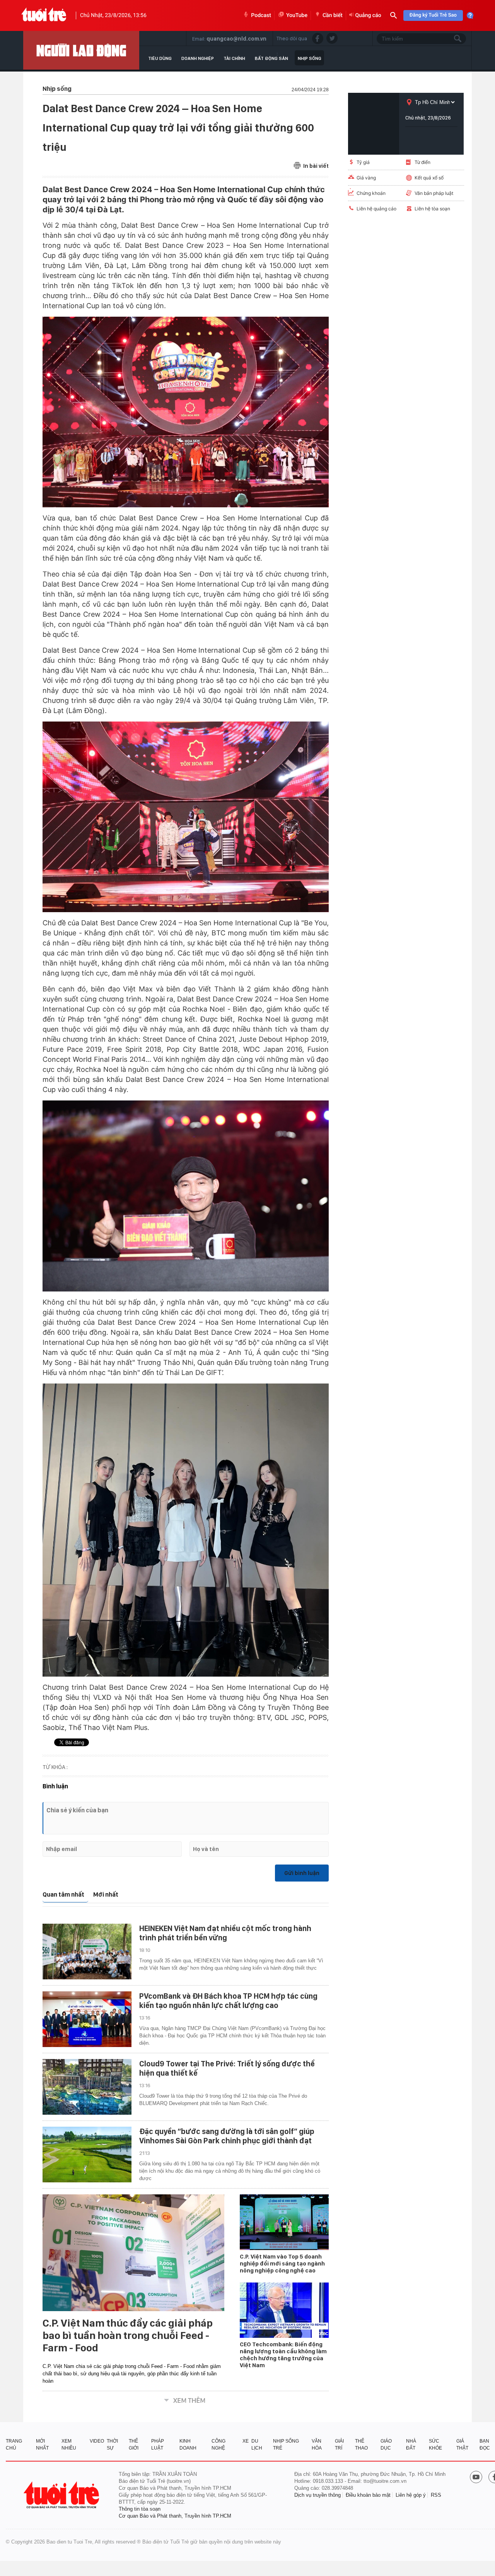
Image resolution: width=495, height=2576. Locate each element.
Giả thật (462, 2445)
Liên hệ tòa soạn (432, 209)
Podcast (261, 15)
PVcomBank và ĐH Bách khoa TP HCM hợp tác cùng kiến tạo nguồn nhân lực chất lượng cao (228, 2001)
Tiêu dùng (160, 58)
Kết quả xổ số (429, 178)
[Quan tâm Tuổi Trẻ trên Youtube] (476, 2478)
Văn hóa (317, 2445)
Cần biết (333, 15)
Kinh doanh (188, 2445)
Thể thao (361, 2445)
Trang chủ (14, 2445)
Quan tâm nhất (63, 1894)
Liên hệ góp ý (411, 2495)
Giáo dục (386, 2445)
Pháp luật (158, 2445)
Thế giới (134, 2445)
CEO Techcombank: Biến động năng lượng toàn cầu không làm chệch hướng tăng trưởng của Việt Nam (283, 2355)
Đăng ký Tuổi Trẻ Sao (433, 15)
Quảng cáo (368, 15)
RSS (436, 2495)
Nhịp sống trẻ (286, 2445)
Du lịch (257, 2445)
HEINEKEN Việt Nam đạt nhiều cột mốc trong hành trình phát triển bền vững (225, 1933)
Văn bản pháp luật (434, 193)
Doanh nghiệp (198, 58)
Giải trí (339, 2445)
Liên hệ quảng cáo (376, 209)
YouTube (297, 15)
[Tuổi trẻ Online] (62, 2495)
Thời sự (112, 2445)
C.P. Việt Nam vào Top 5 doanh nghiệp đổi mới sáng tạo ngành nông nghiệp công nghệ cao (282, 2264)
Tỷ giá (363, 162)
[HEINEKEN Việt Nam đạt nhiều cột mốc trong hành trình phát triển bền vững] (87, 1952)
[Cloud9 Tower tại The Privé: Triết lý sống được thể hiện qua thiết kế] (87, 2087)
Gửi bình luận (302, 1873)
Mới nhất (106, 1894)
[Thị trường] (81, 50)
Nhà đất (411, 2445)
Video (97, 2441)
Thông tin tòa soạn (140, 2509)
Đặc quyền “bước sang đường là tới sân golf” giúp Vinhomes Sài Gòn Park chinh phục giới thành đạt (227, 2136)
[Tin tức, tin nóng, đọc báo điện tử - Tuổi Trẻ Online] (44, 15)
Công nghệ (218, 2445)
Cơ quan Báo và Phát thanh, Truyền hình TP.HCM (175, 2516)
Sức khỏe (435, 2445)
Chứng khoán (371, 193)
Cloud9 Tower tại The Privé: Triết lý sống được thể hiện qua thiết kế (227, 2068)
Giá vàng (366, 178)
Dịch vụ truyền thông (317, 2495)
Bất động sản (271, 58)
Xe (246, 2441)
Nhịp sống (310, 58)
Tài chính (234, 58)
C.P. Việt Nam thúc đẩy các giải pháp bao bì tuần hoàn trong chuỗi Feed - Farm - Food (128, 2335)
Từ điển (422, 162)
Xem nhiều (69, 2445)
